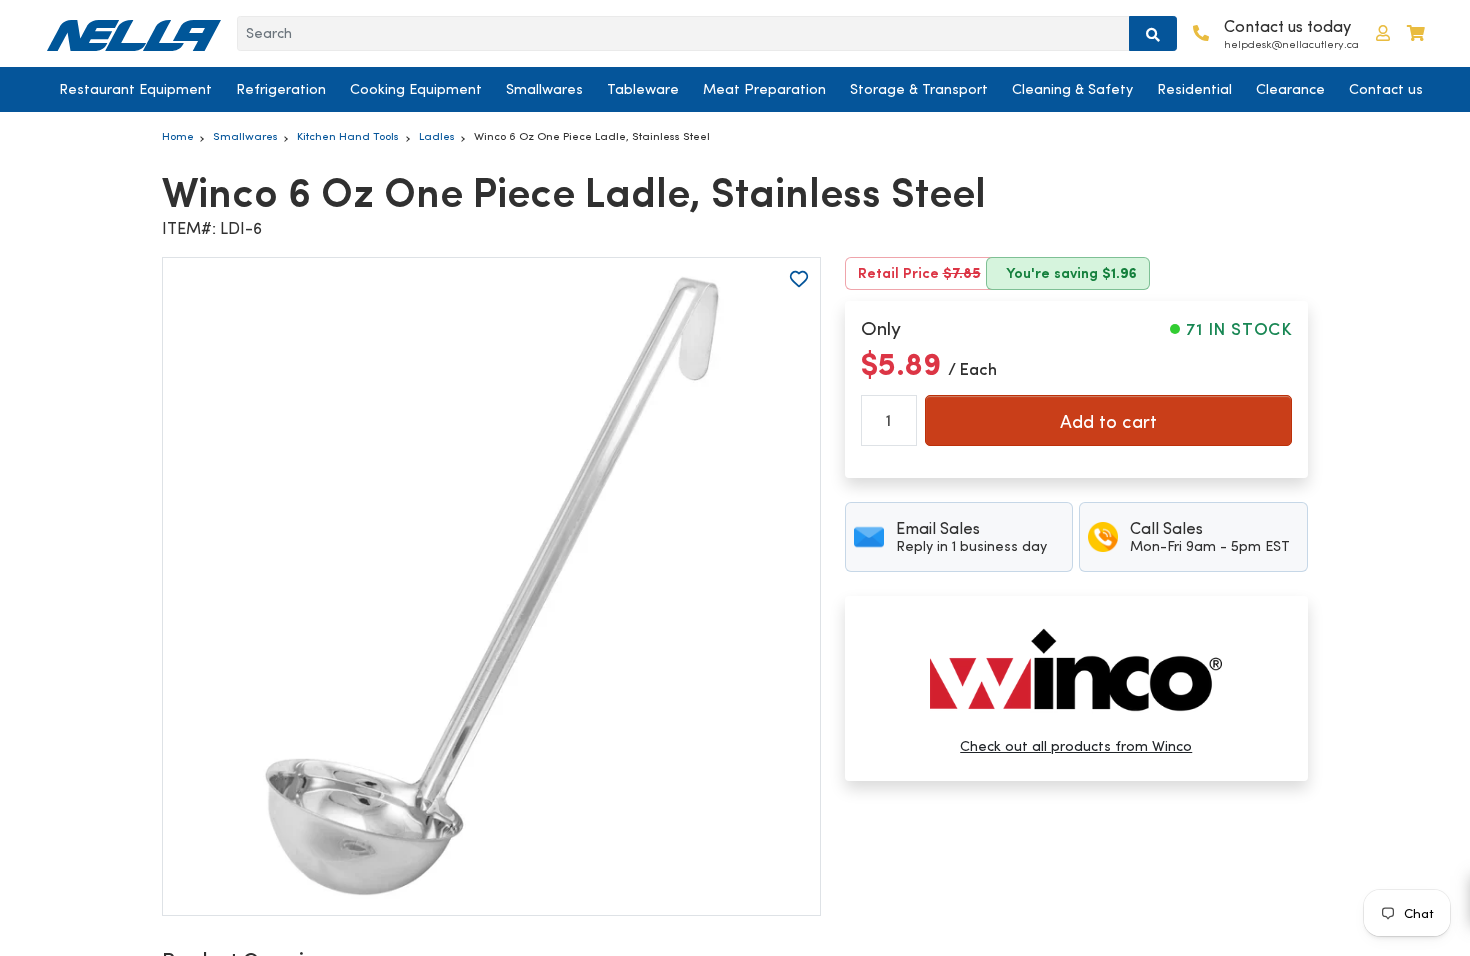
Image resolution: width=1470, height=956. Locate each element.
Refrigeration (281, 89)
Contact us (1386, 89)
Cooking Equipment (416, 89)
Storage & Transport (919, 89)
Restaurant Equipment (135, 89)
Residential (1194, 89)
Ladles (437, 136)
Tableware (643, 89)
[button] (1383, 33)
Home (178, 136)
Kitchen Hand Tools (348, 136)
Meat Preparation (764, 89)
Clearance (1290, 89)
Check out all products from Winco (1076, 746)
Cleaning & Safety (1072, 89)
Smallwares (544, 89)
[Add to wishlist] (799, 279)
